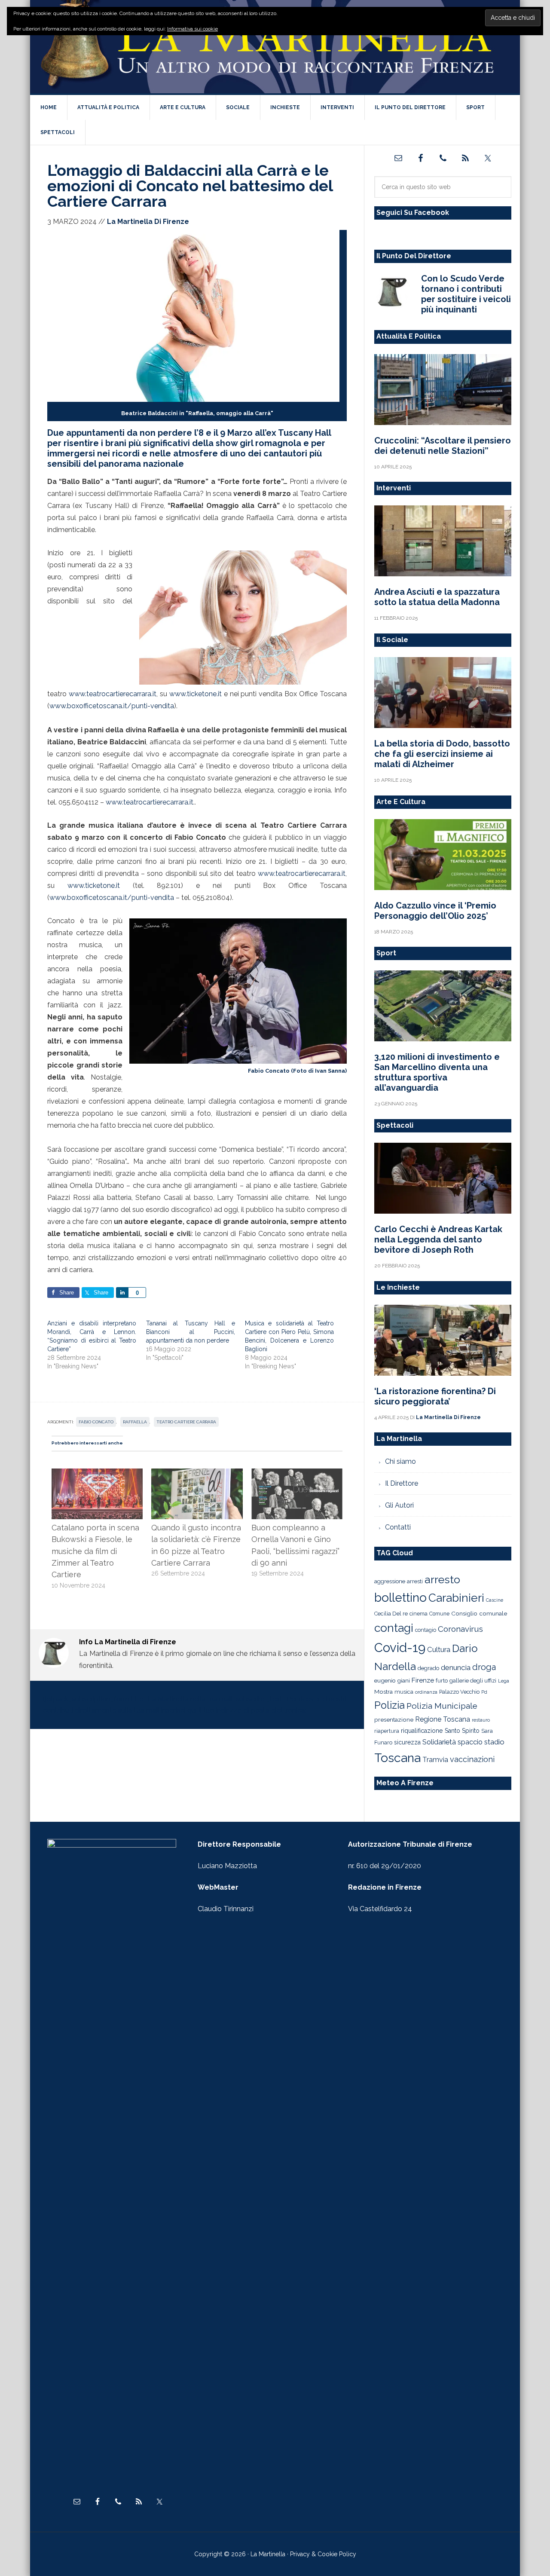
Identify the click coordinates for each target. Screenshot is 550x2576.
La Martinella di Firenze (275, 47)
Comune (439, 1614)
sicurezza (407, 1742)
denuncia (456, 1667)
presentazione (394, 1719)
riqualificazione (422, 1731)
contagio (426, 1630)
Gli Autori (399, 1505)
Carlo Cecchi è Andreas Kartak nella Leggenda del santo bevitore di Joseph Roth (438, 1239)
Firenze (423, 1680)
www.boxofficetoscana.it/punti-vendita (112, 706)
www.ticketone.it (196, 694)
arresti (415, 1581)
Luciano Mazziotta (227, 1866)
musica (404, 1692)
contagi (394, 1628)
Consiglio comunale (479, 1613)
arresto (442, 1579)
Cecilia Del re (391, 1614)
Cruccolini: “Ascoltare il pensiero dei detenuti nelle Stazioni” (443, 446)
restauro (481, 1720)
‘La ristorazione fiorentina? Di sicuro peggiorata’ (435, 1396)
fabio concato (96, 1422)
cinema (419, 1614)
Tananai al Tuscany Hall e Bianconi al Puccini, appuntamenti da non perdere (191, 1332)
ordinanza (426, 1692)
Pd (484, 1692)
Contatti (398, 1527)
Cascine (495, 1600)
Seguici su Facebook (413, 213)
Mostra (383, 1692)
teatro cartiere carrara (186, 1422)
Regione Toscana (443, 1719)
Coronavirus (460, 1629)
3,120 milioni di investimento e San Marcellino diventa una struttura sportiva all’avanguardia (437, 1072)
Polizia (390, 1705)
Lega (504, 1681)
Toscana (397, 1758)
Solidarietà (439, 1742)
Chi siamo (400, 1461)
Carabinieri (456, 1598)
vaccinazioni (472, 1759)
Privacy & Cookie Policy (323, 2554)
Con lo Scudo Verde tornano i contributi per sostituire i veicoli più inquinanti (466, 294)
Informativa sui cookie (192, 29)
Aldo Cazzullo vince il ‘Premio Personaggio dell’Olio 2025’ (435, 911)
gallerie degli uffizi (473, 1681)
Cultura (439, 1649)
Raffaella (135, 1422)
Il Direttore (402, 1483)
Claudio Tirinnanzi (226, 1909)
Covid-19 (400, 1647)
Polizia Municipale (442, 1706)
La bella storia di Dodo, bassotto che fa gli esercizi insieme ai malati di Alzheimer (442, 754)
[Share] (122, 1293)
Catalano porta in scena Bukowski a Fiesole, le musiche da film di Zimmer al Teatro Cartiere (95, 1551)
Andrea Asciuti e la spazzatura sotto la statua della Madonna (437, 597)
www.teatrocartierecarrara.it (113, 694)
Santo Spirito (462, 1731)
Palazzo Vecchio (459, 1692)
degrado (428, 1668)
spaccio (470, 1742)
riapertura (387, 1731)
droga (484, 1667)
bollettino (400, 1598)
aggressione (390, 1581)
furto (442, 1681)
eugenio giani (392, 1680)
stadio (494, 1742)
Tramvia (435, 1760)
